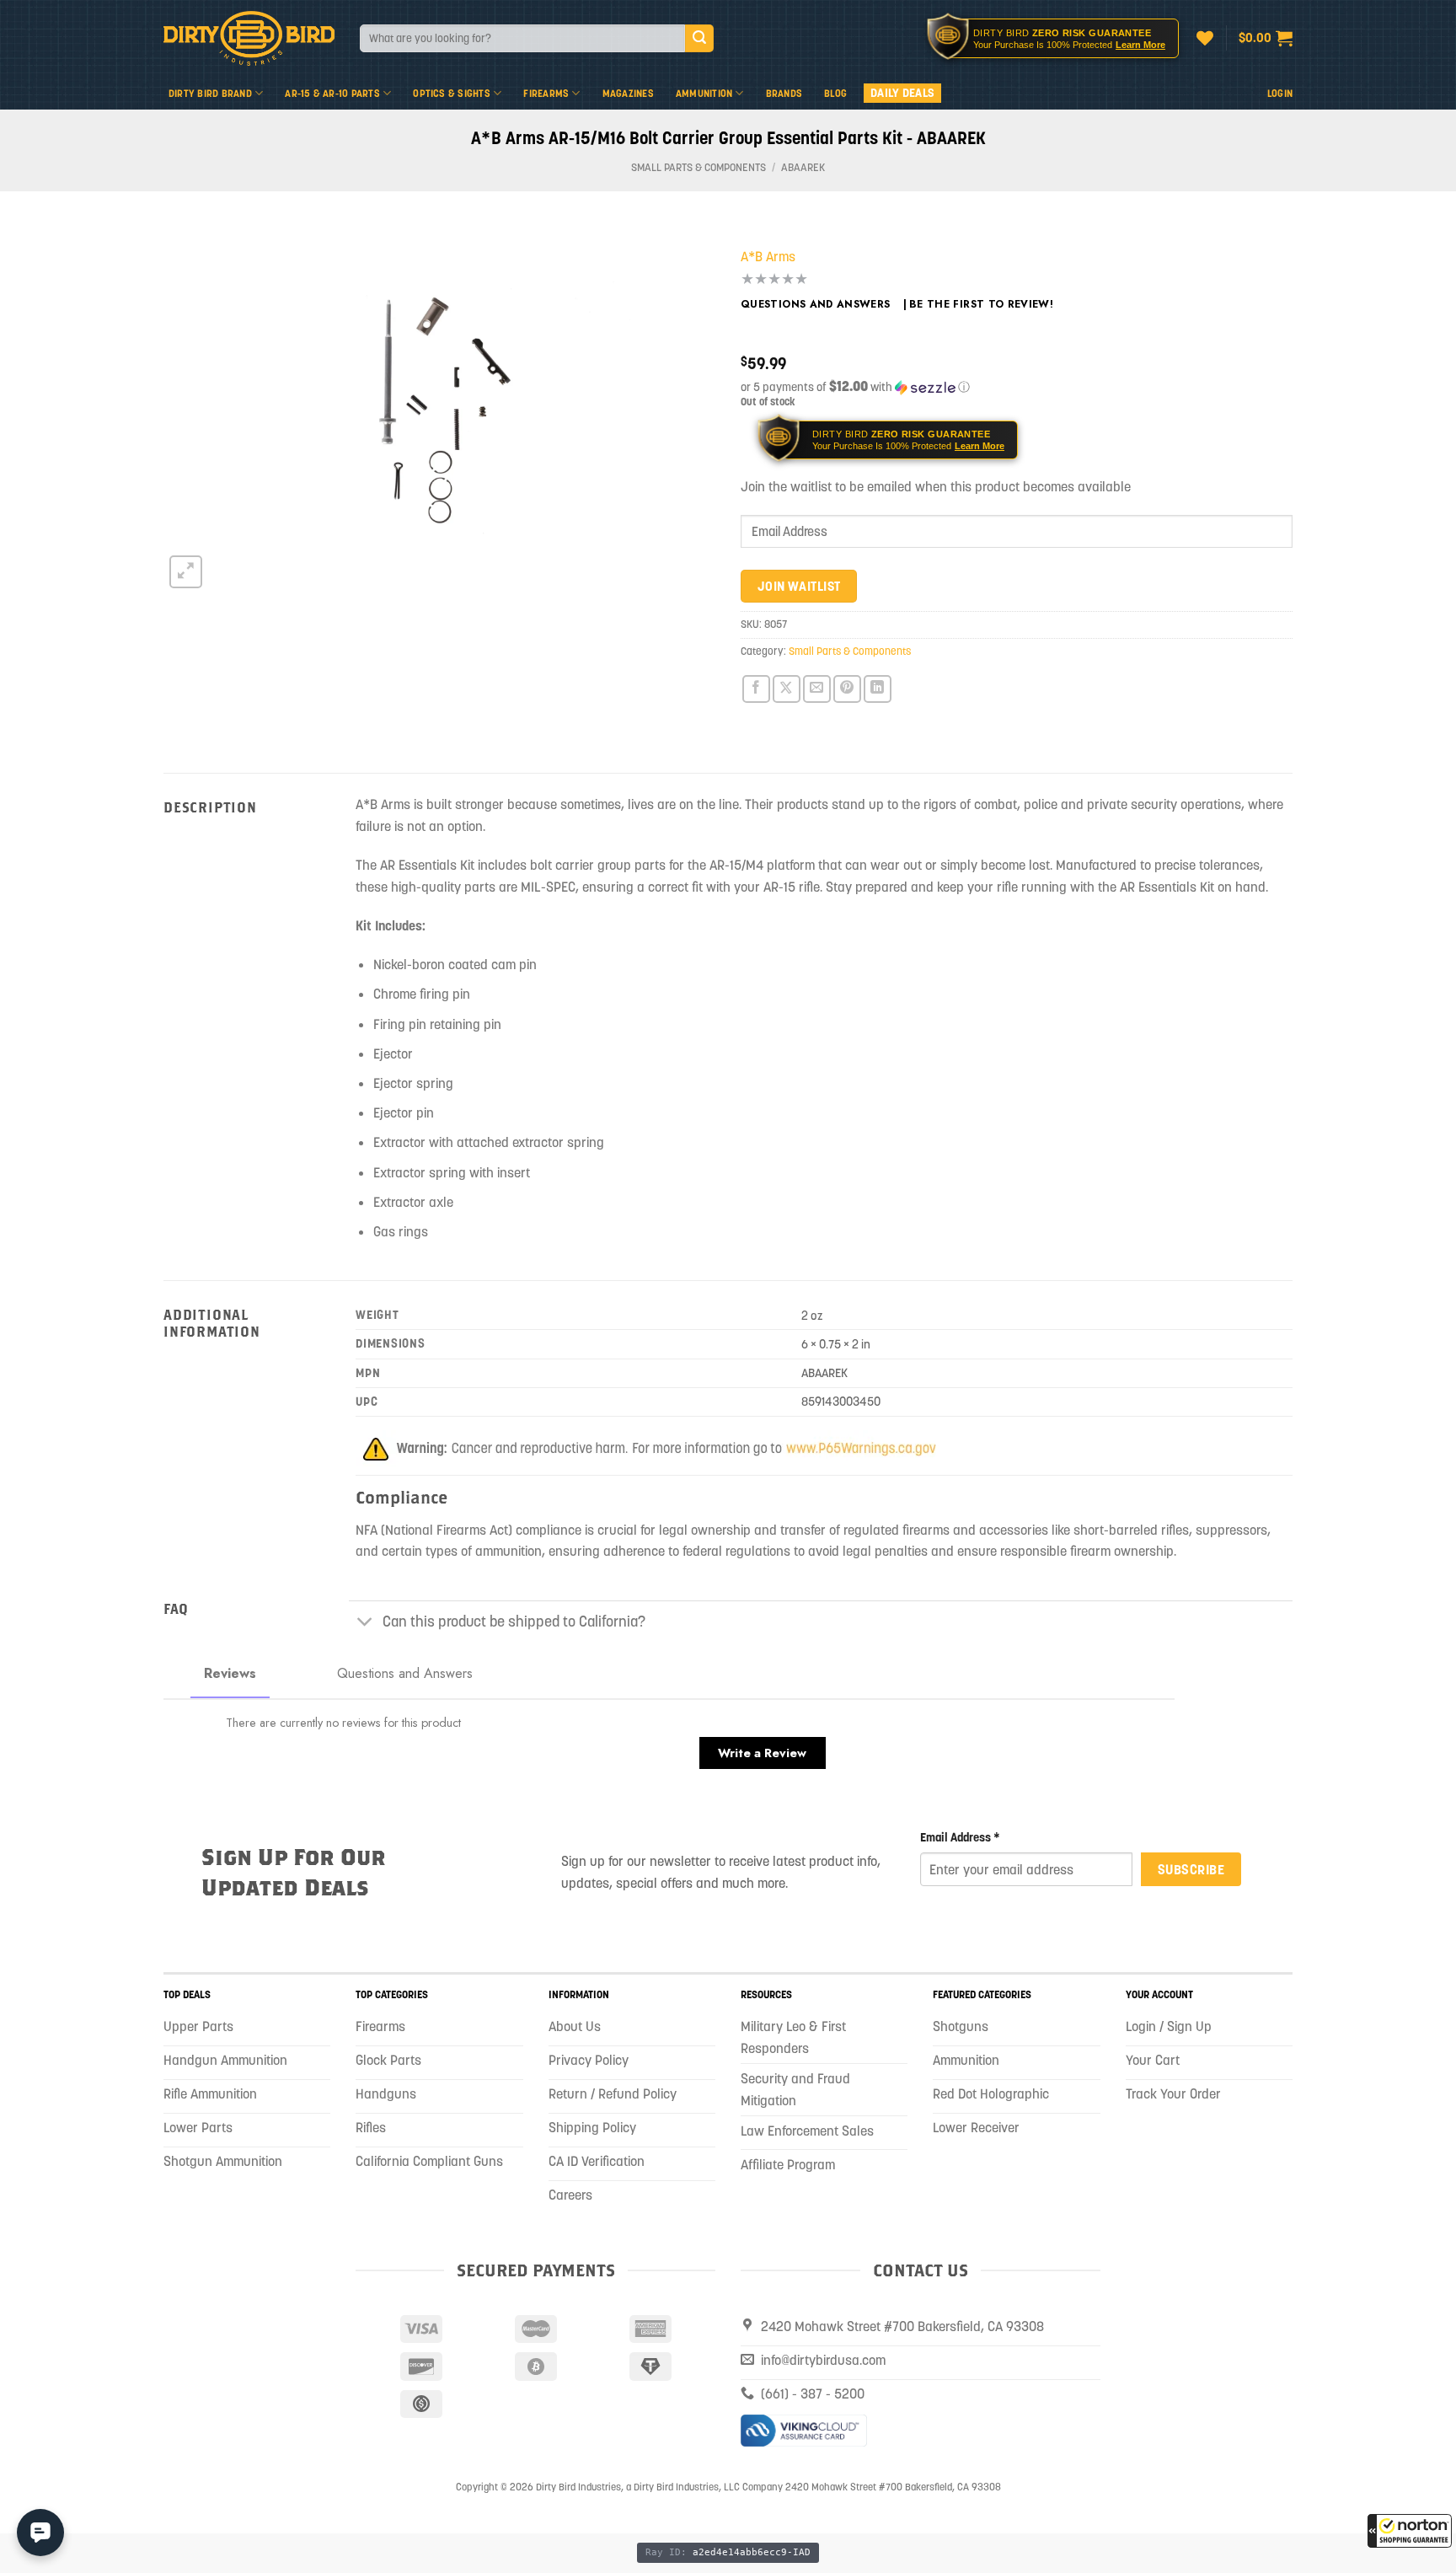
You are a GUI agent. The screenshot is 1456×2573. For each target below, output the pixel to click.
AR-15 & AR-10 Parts (332, 93)
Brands (784, 93)
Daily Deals (902, 93)
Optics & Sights (452, 93)
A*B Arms (768, 256)
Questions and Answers (816, 304)
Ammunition (704, 93)
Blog (835, 93)
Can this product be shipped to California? (514, 1622)
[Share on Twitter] (787, 689)
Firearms (546, 93)
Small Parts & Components (699, 167)
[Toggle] (365, 1624)
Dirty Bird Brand (210, 93)
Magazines (628, 93)
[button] (1410, 2531)
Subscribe (1191, 1869)
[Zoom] (186, 572)
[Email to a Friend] (817, 689)
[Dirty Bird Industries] (249, 38)
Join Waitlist (799, 586)
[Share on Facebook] (756, 689)
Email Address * (960, 1837)
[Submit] (699, 39)
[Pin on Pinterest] (847, 689)
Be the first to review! (981, 304)
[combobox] (522, 38)
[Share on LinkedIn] (878, 689)
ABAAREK (803, 167)
